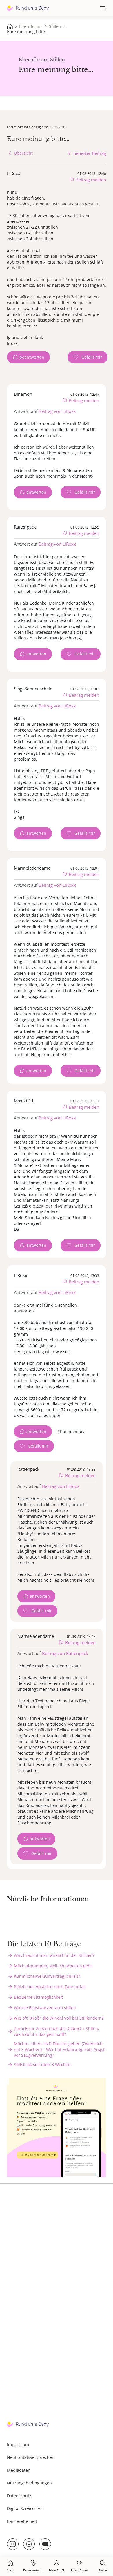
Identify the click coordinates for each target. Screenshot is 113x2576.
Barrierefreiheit (22, 2521)
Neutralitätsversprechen (31, 2457)
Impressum (18, 2445)
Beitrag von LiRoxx (57, 411)
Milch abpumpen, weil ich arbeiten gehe (53, 1966)
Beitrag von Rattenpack (65, 1653)
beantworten (32, 357)
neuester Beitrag (90, 153)
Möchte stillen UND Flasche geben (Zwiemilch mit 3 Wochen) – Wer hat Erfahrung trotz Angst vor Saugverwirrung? (59, 2049)
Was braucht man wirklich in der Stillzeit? (54, 1955)
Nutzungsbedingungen (29, 2483)
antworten (36, 492)
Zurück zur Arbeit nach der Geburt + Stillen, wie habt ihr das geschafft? (57, 2031)
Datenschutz (19, 2496)
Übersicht (23, 153)
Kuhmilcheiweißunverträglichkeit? (47, 1976)
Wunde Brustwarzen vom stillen (45, 2008)
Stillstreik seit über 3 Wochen (42, 2064)
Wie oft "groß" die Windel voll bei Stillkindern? (59, 2018)
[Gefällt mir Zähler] (88, 357)
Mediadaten (19, 2470)
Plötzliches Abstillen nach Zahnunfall (50, 1987)
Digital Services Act (25, 2508)
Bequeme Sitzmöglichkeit (38, 1997)
